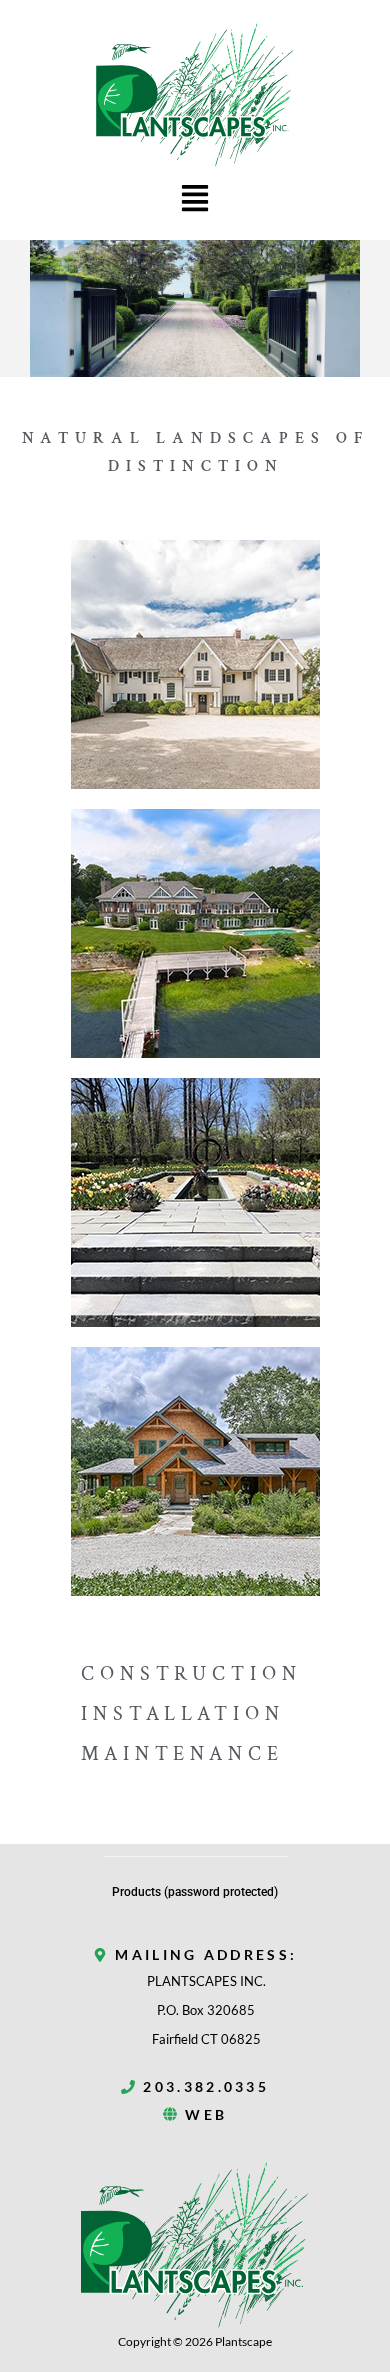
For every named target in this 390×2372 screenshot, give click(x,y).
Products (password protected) (195, 1892)
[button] (195, 201)
